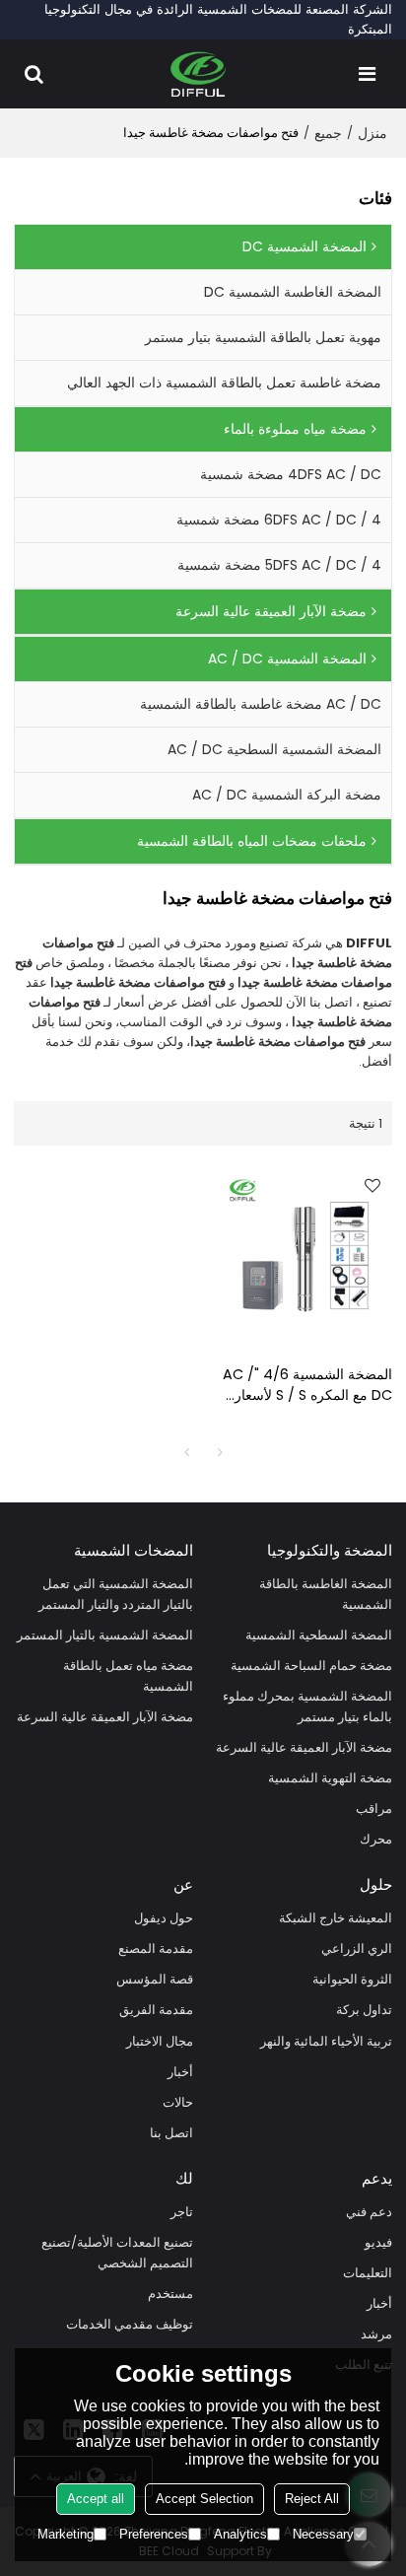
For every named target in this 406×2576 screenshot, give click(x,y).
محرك (376, 1839)
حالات (178, 2102)
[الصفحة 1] (186, 1452)
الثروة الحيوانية (352, 1979)
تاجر (182, 2212)
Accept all (96, 2499)
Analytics (240, 2534)
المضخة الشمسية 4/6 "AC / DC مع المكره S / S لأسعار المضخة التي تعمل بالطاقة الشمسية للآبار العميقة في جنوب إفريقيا (307, 1385)
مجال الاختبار (160, 2041)
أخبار (180, 2072)
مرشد (376, 2334)
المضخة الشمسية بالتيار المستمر (105, 1635)
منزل (372, 133)
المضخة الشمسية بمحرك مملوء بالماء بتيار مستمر (307, 1706)
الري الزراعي (357, 1949)
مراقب (374, 1809)
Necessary (323, 2534)
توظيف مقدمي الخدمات (130, 2324)
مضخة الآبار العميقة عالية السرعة (304, 1747)
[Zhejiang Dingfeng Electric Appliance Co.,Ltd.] (199, 74)
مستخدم (170, 2294)
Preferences (154, 2534)
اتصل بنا (171, 2133)
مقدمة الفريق (156, 2010)
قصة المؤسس (155, 1979)
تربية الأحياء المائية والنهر (326, 2041)
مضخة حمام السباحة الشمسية (311, 1666)
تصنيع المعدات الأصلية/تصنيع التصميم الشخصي (117, 2253)
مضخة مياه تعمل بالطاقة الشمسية (128, 1676)
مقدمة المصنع (156, 1949)
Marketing (66, 2534)
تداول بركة (364, 2010)
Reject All (312, 2499)
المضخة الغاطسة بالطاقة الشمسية (326, 1594)
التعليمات (368, 2273)
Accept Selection (204, 2499)
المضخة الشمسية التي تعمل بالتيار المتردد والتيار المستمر (116, 1594)
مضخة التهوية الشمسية (330, 1778)
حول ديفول (164, 1918)
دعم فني (369, 2212)
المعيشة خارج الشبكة (336, 1918)
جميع (328, 133)
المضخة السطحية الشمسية (319, 1635)
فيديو (378, 2242)
